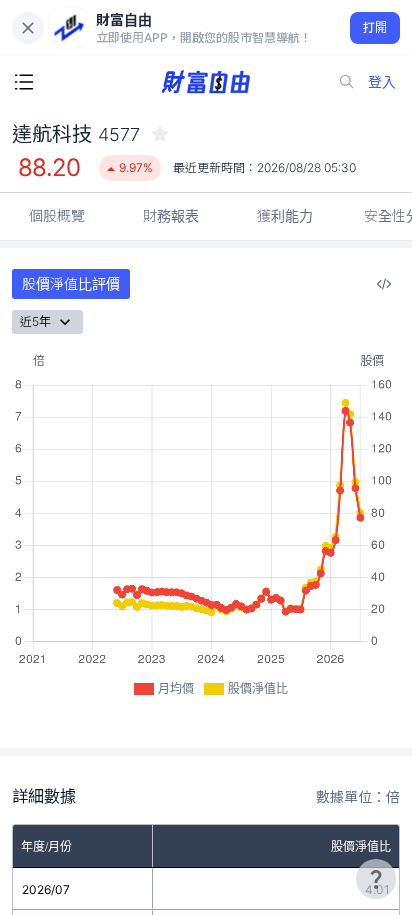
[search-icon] (347, 82)
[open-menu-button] (24, 82)
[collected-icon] (160, 134)
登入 (382, 81)
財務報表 (171, 215)
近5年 (35, 321)
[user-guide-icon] (376, 879)
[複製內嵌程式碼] (384, 284)
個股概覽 (57, 215)
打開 (375, 27)
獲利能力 (285, 215)
